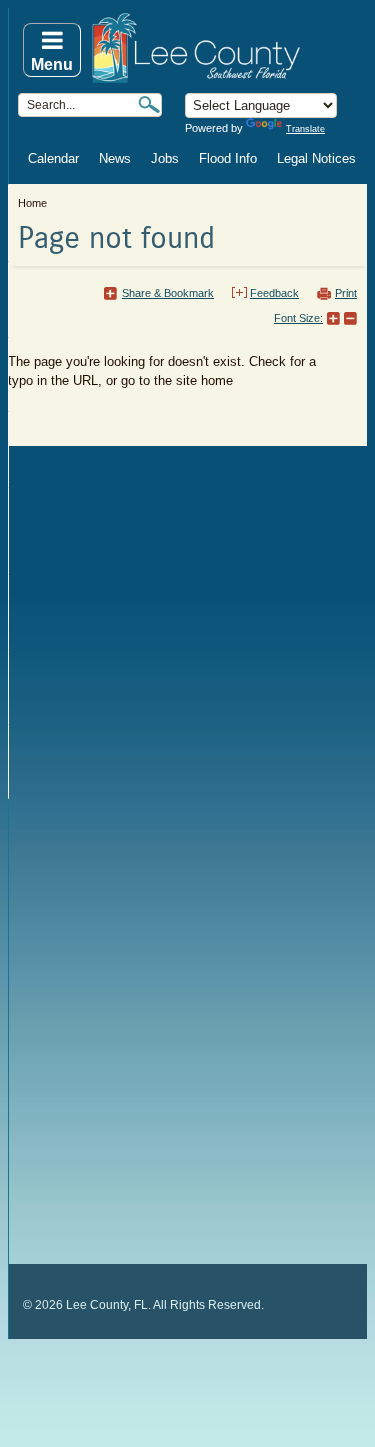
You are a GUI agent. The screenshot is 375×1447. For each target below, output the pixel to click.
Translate (305, 129)
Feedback (274, 293)
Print (346, 293)
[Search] (149, 104)
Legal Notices (316, 158)
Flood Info (228, 158)
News (115, 158)
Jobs (165, 158)
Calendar (53, 158)
